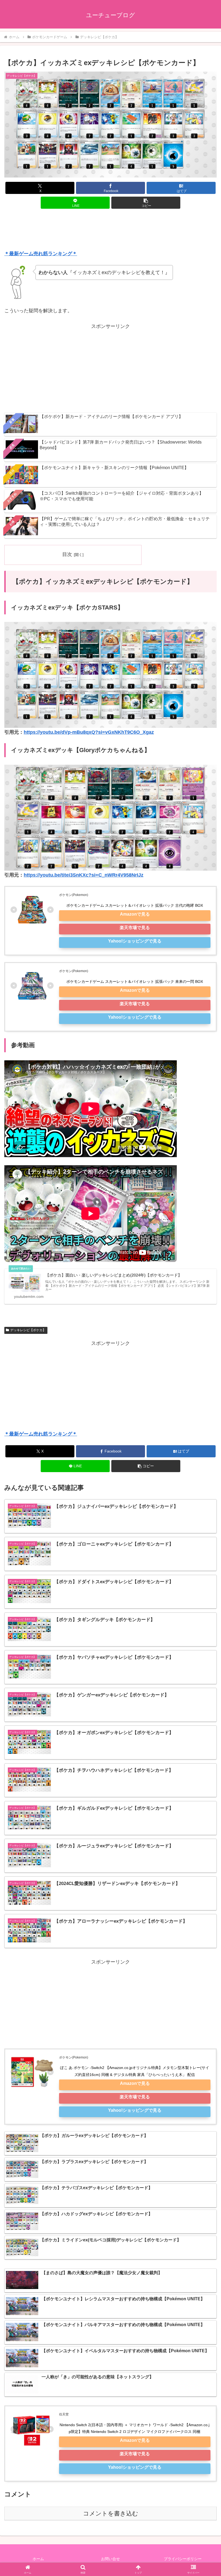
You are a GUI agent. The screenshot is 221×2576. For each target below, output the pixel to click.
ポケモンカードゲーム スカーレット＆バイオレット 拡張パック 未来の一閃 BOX (135, 981)
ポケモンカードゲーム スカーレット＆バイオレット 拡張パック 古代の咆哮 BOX (135, 905)
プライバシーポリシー (183, 2559)
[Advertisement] (110, 231)
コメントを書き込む (111, 2513)
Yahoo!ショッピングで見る (135, 941)
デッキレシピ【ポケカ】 (28, 1330)
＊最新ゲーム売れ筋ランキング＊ (41, 254)
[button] (146, 203)
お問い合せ (110, 2559)
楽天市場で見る (135, 927)
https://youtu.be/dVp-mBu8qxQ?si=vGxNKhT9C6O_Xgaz (89, 732)
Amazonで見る (135, 914)
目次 (67, 554)
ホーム (38, 2559)
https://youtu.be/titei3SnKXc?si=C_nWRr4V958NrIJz (84, 875)
